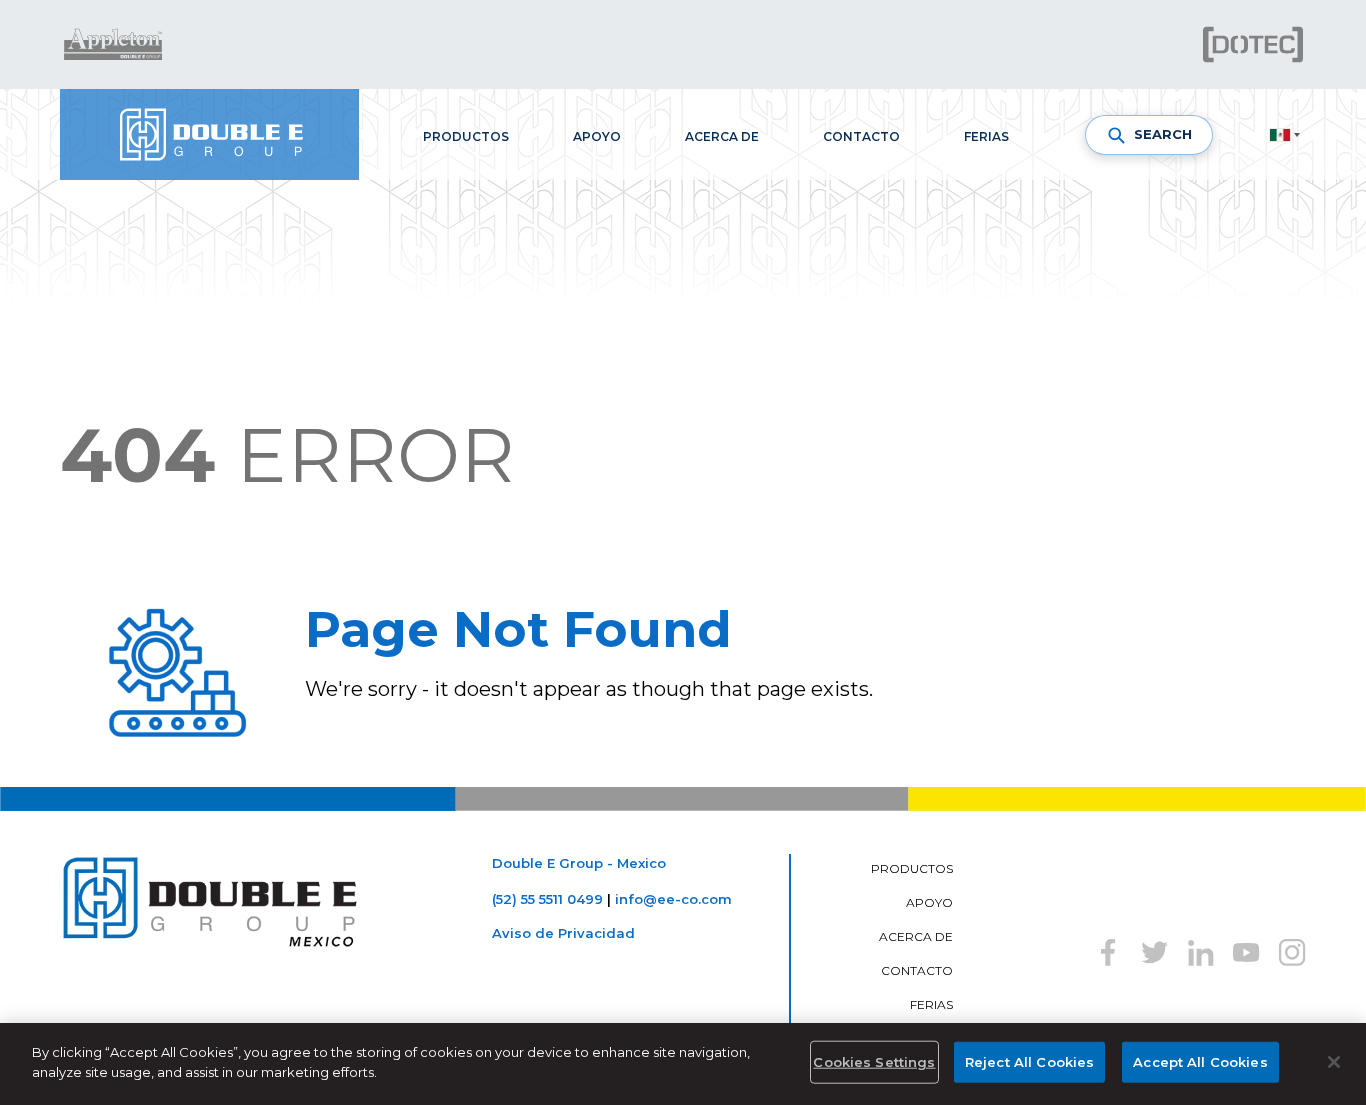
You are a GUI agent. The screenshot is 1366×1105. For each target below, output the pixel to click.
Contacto (861, 136)
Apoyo (597, 136)
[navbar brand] (209, 134)
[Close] (1334, 1062)
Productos (466, 136)
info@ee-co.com (673, 899)
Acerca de (722, 136)
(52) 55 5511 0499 (547, 899)
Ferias (986, 136)
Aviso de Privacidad (563, 933)
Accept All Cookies (1200, 1062)
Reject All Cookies (1029, 1062)
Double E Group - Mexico (579, 863)
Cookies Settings (874, 1062)
